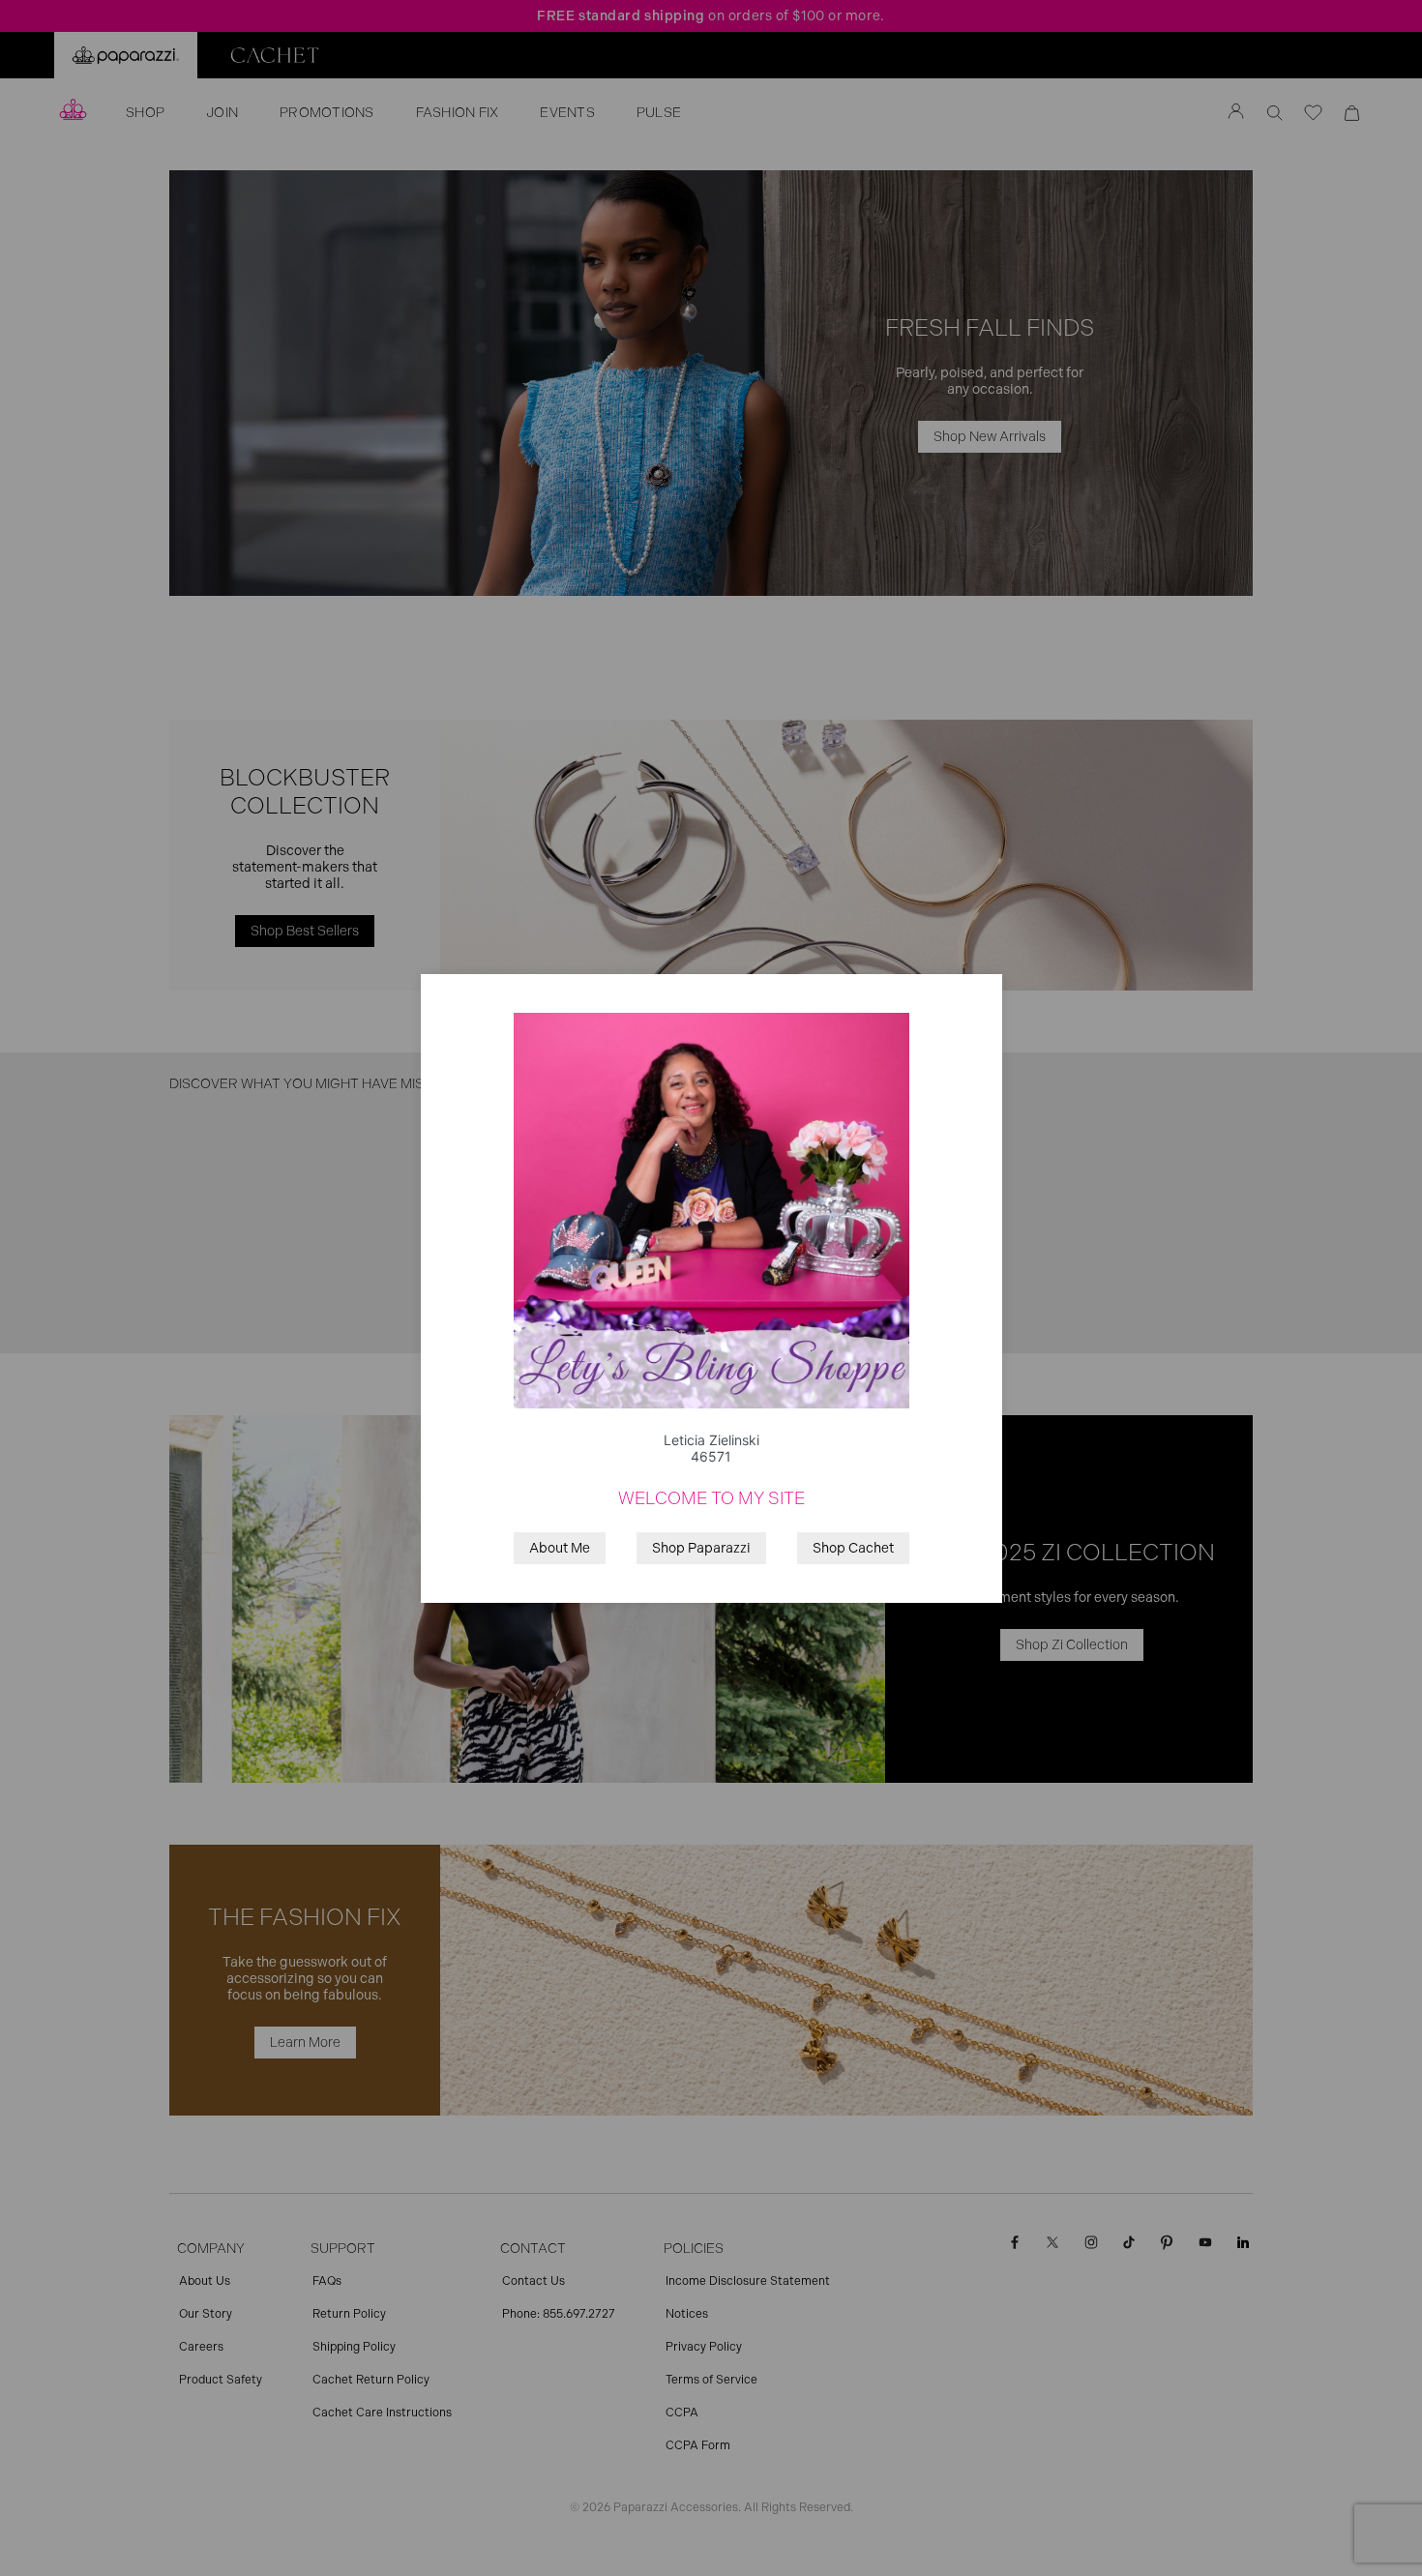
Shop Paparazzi (701, 1548)
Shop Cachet (853, 1548)
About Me (560, 1548)
